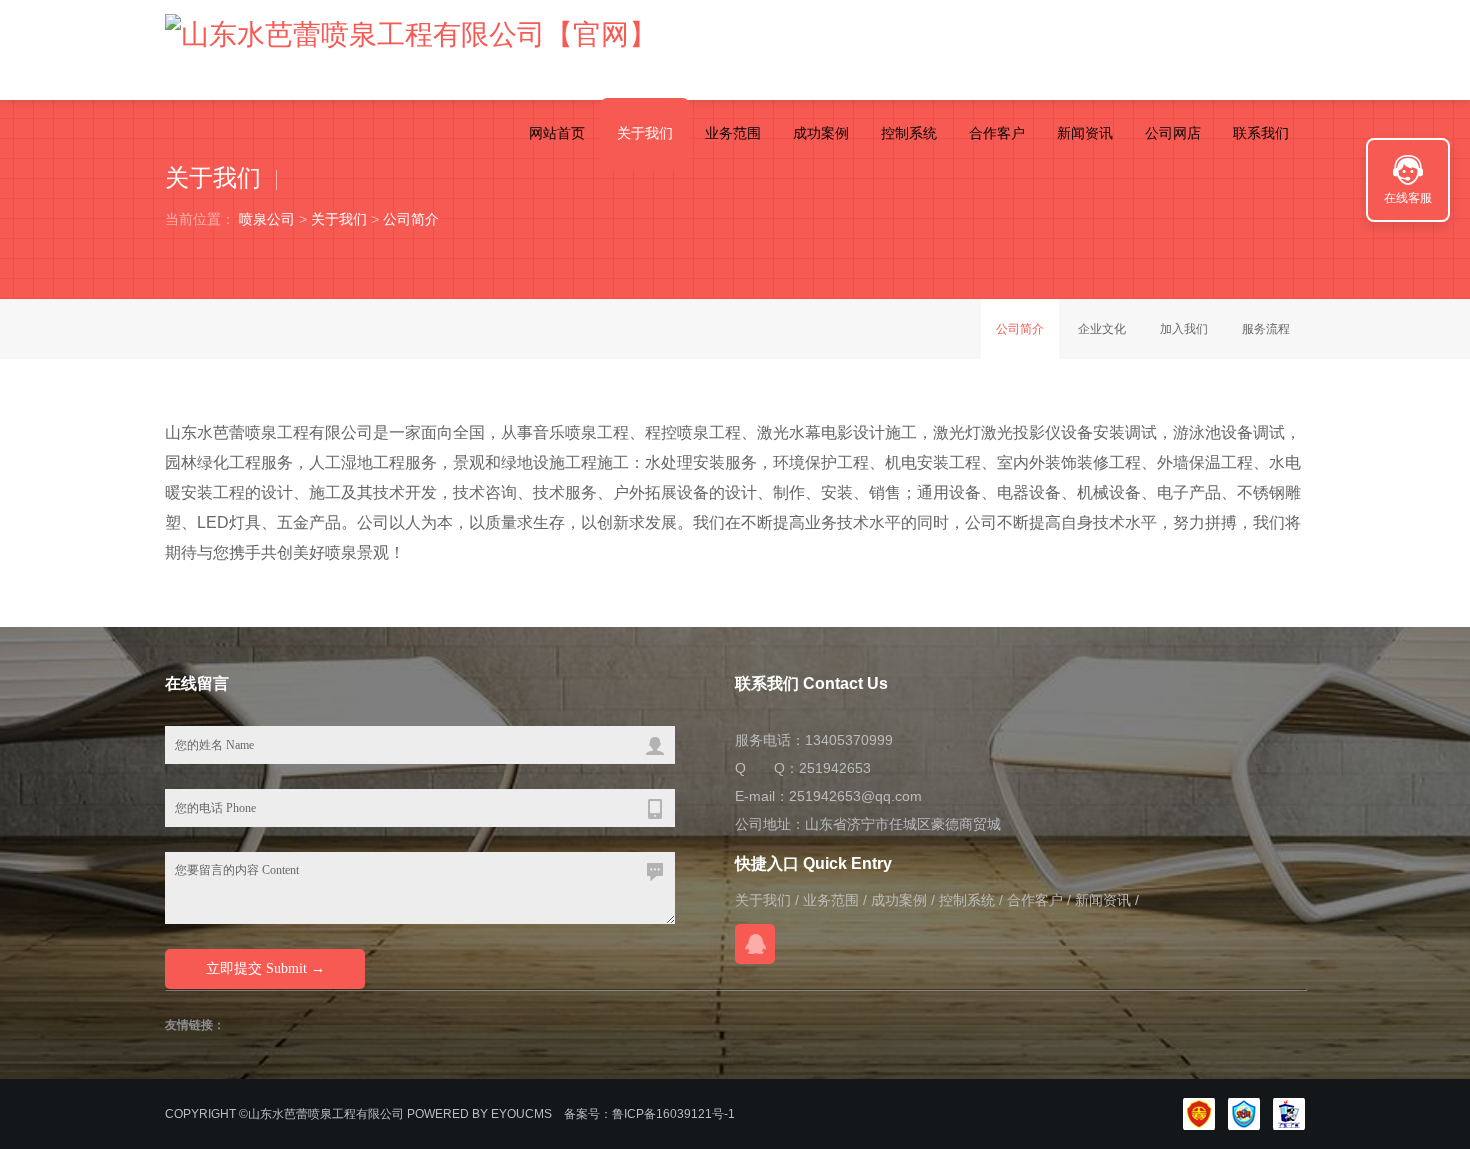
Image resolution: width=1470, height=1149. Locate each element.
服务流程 (1266, 329)
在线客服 (1408, 198)
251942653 (835, 768)
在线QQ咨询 (755, 944)
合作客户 (997, 133)
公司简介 (411, 219)
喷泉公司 (267, 219)
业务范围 (733, 133)
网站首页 (557, 133)
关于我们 (645, 133)
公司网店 (1173, 133)
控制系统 (909, 133)
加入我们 (1184, 329)
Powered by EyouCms (478, 1114)
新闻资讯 (1085, 133)
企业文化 (1102, 329)
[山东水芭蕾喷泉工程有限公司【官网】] (411, 35)
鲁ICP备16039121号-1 (673, 1114)
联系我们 (1261, 133)
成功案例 (821, 133)
